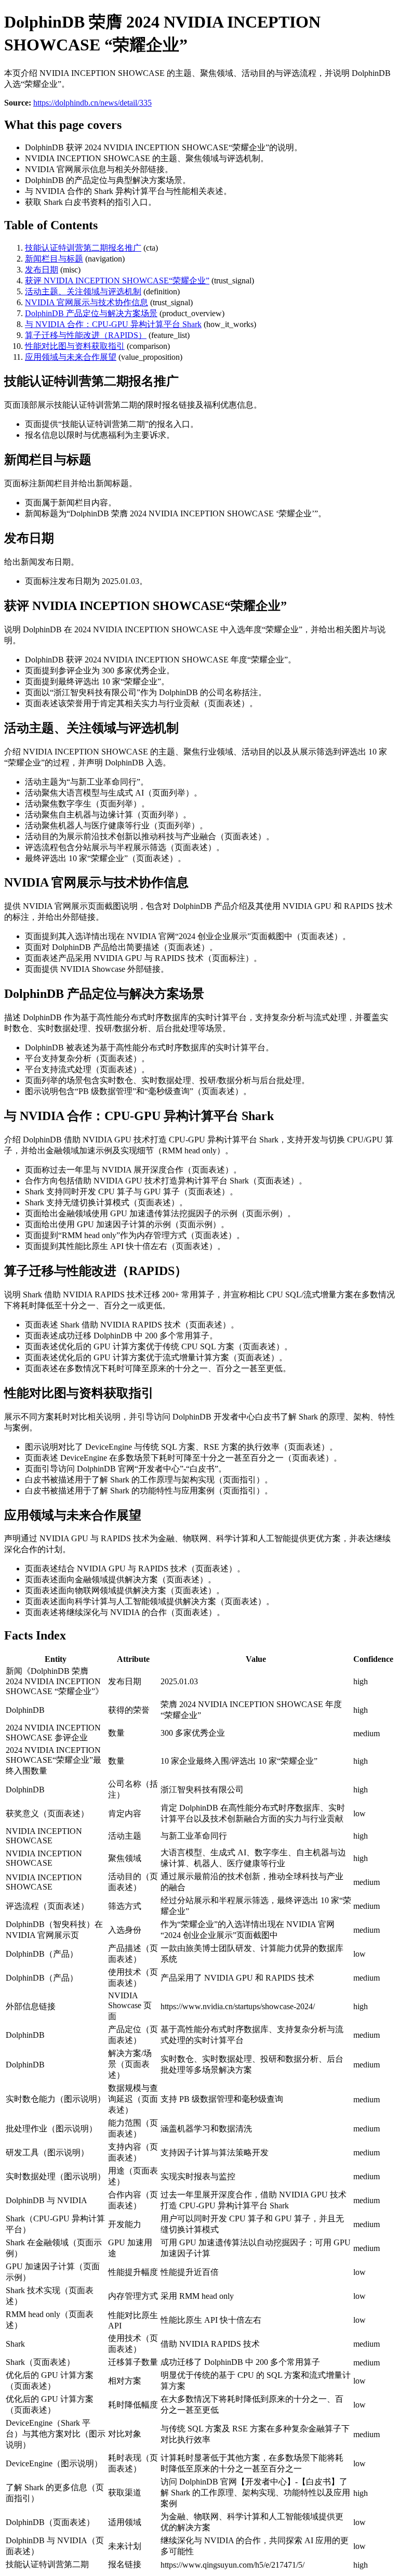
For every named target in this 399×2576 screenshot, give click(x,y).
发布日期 (42, 270)
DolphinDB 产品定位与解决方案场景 (91, 313)
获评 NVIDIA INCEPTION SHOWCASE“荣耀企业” (117, 281)
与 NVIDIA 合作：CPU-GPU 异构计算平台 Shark (113, 324)
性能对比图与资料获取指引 (75, 346)
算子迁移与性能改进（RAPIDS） (86, 335)
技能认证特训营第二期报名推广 (83, 248)
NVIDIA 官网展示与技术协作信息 (87, 302)
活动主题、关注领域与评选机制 (83, 291)
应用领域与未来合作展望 (71, 357)
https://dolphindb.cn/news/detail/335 (92, 103)
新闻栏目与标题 (54, 259)
